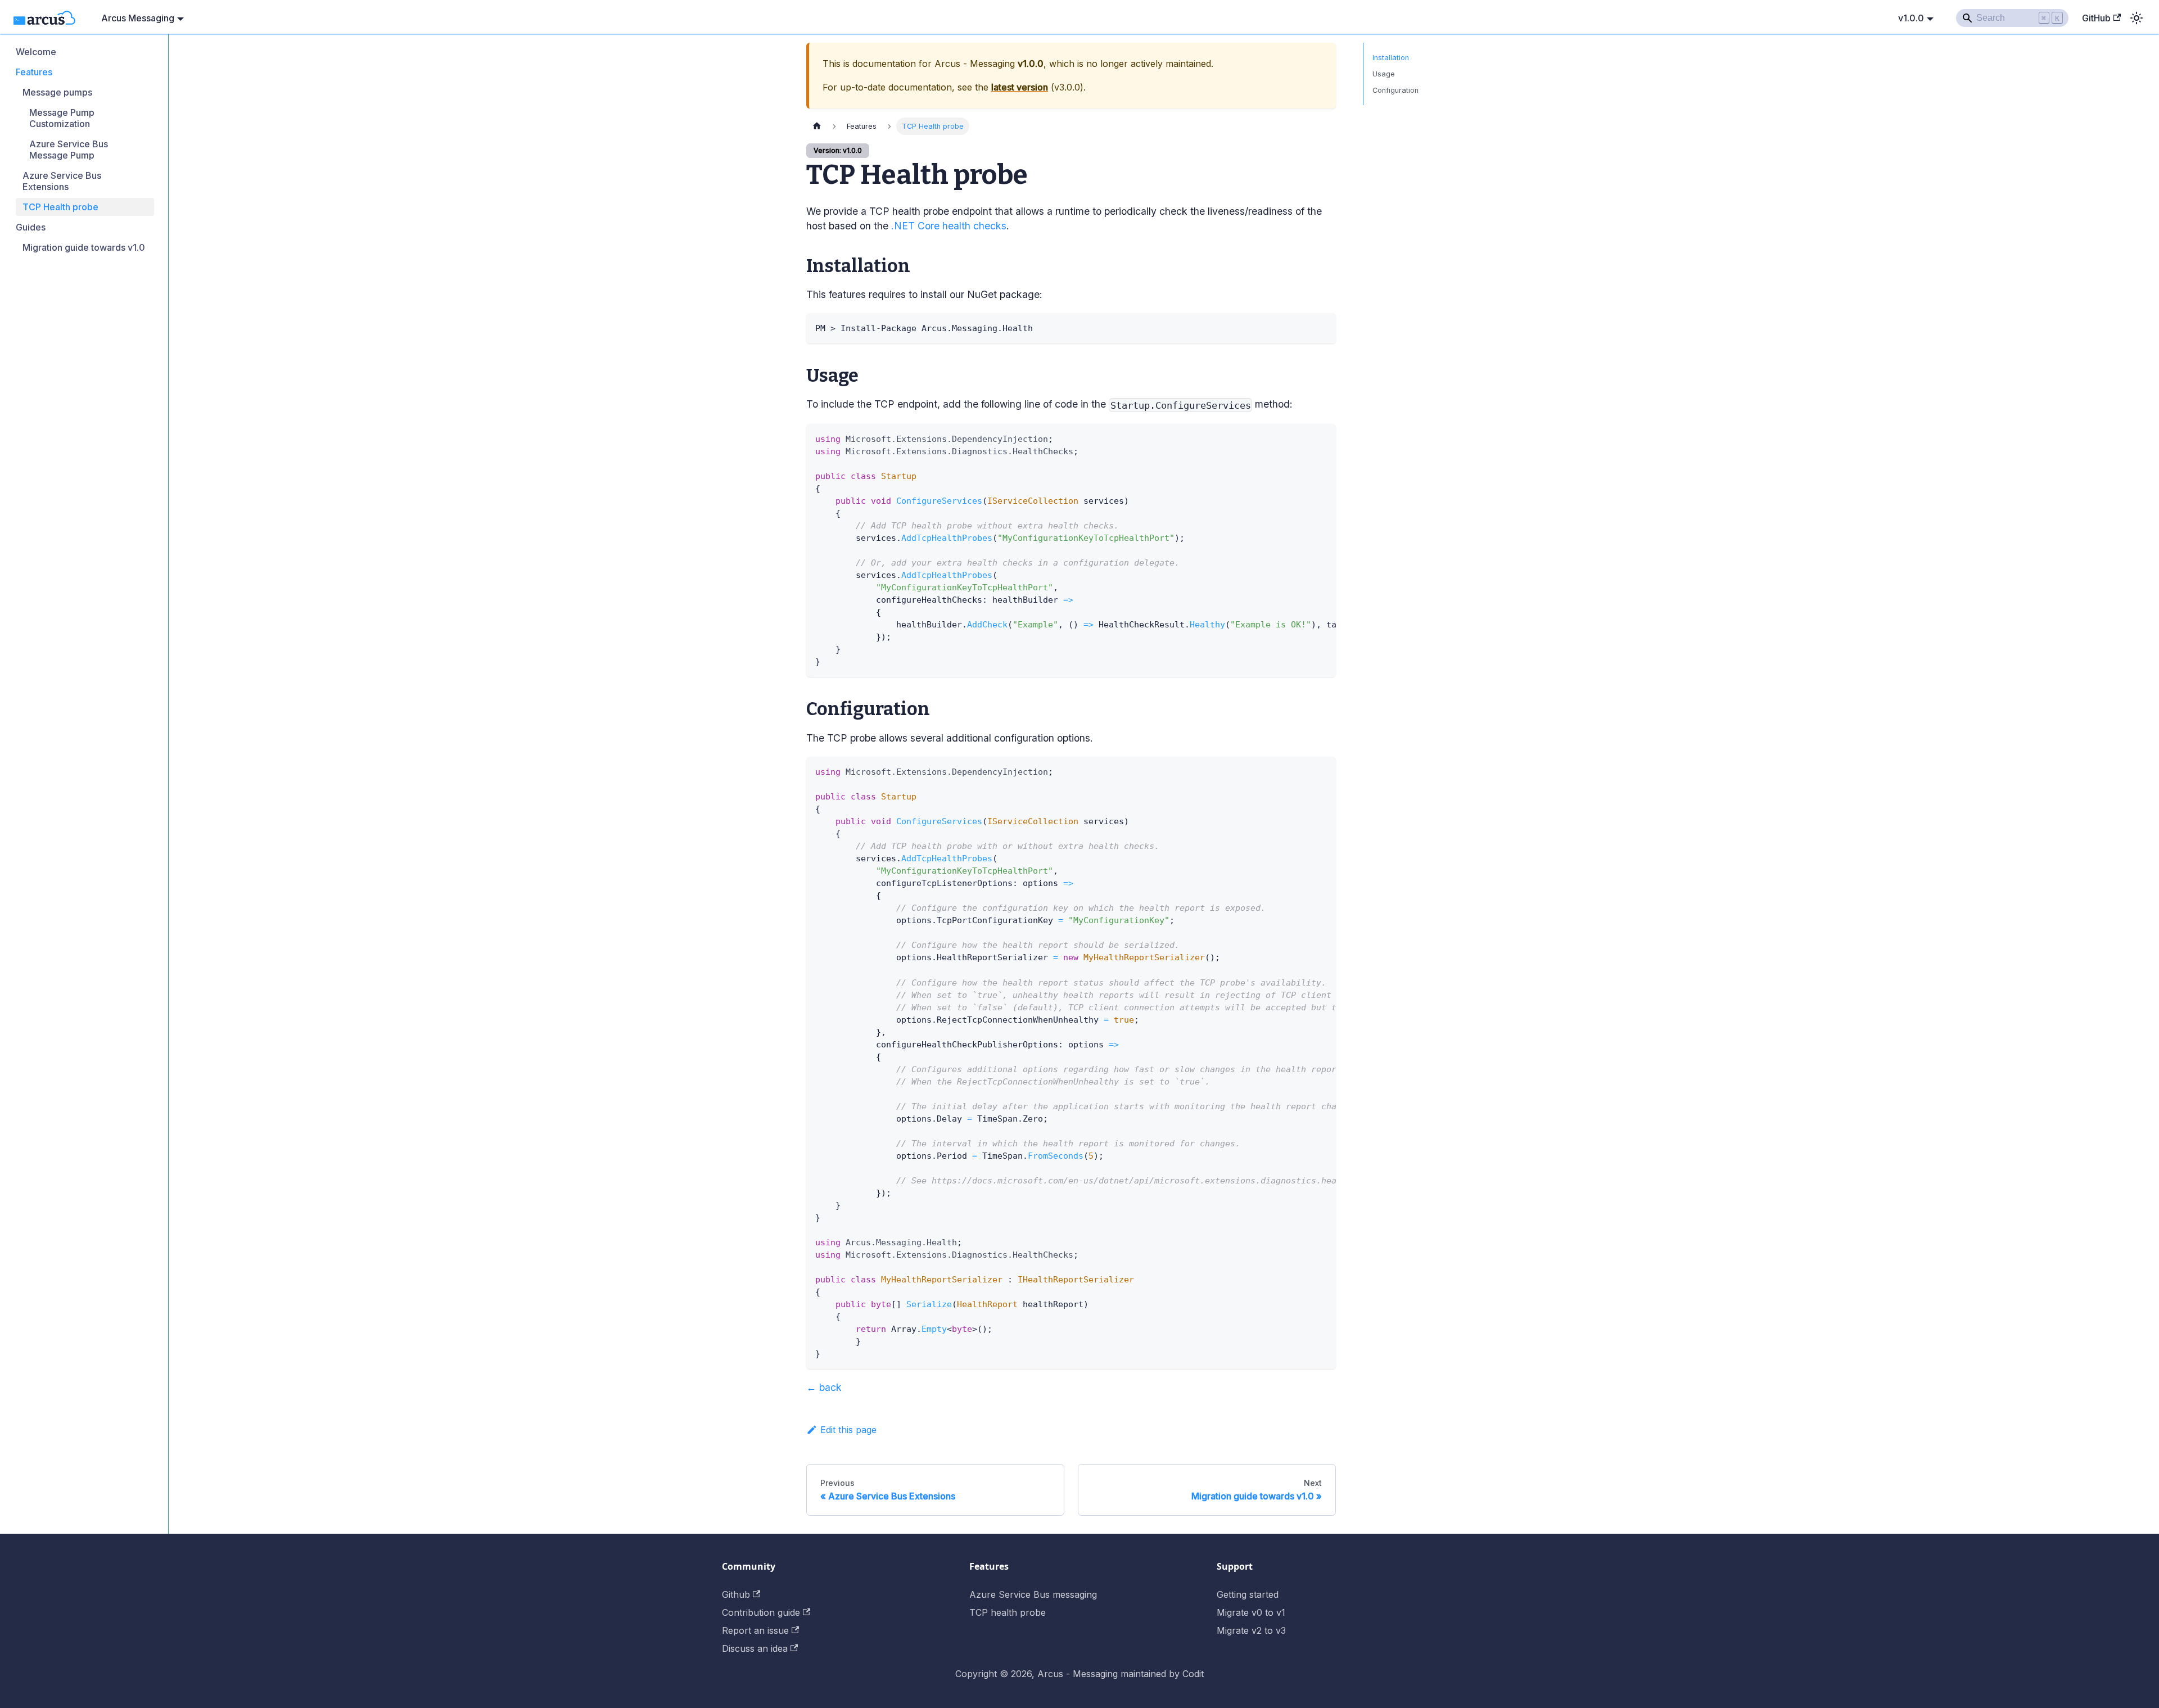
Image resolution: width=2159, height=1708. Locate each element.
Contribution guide (761, 1612)
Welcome (36, 52)
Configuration (1395, 90)
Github (736, 1594)
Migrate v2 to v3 (1251, 1630)
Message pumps (57, 92)
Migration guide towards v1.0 (84, 247)
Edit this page (848, 1430)
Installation (1391, 58)
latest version (1020, 87)
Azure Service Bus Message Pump (69, 150)
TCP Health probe (60, 207)
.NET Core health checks (949, 226)
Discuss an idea (755, 1648)
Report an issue (755, 1630)
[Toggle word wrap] (1302, 438)
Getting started (1248, 1594)
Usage (1384, 74)
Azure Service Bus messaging (1033, 1594)
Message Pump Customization (62, 118)
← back (824, 1387)
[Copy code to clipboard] (1322, 327)
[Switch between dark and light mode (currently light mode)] (2137, 18)
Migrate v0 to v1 (1251, 1612)
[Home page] (817, 126)
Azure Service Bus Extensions (62, 181)
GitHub (2096, 18)
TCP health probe (1008, 1612)
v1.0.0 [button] (1911, 18)
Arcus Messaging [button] (138, 18)
